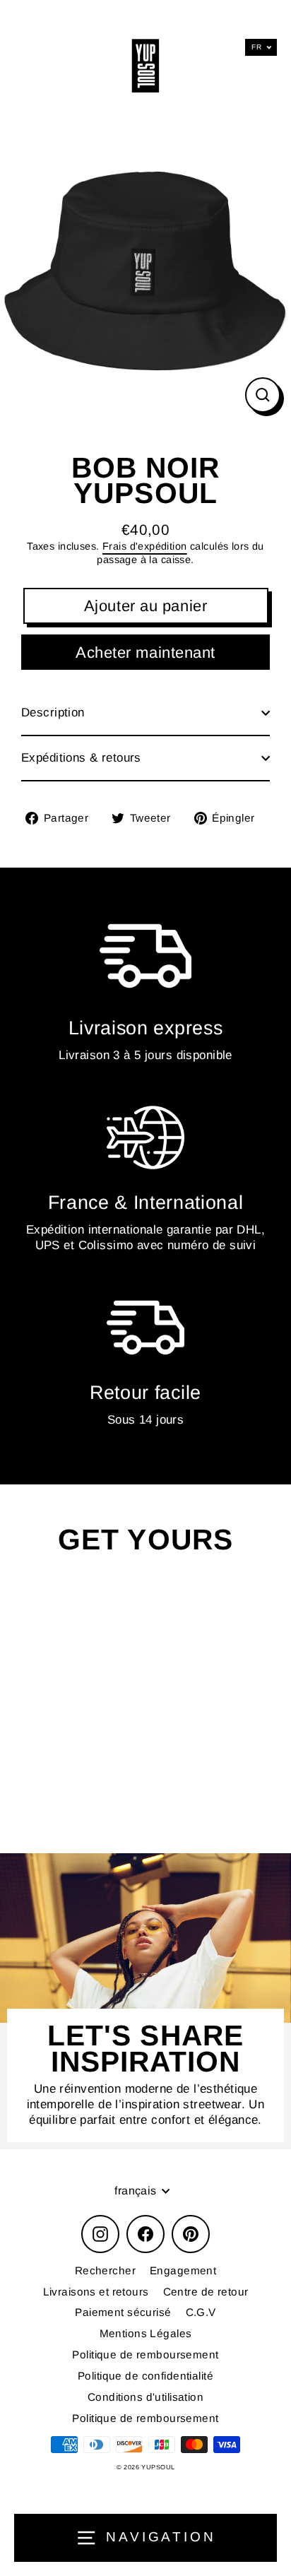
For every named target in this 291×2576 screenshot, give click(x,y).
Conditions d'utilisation (145, 2397)
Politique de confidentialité (145, 2376)
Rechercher (105, 2270)
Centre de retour (206, 2292)
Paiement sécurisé (123, 2312)
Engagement (183, 2270)
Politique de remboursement (145, 2355)
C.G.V (201, 2312)
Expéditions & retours (81, 758)
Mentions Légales (146, 2333)
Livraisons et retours (96, 2292)
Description (53, 713)
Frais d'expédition (145, 546)
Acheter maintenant (145, 652)
